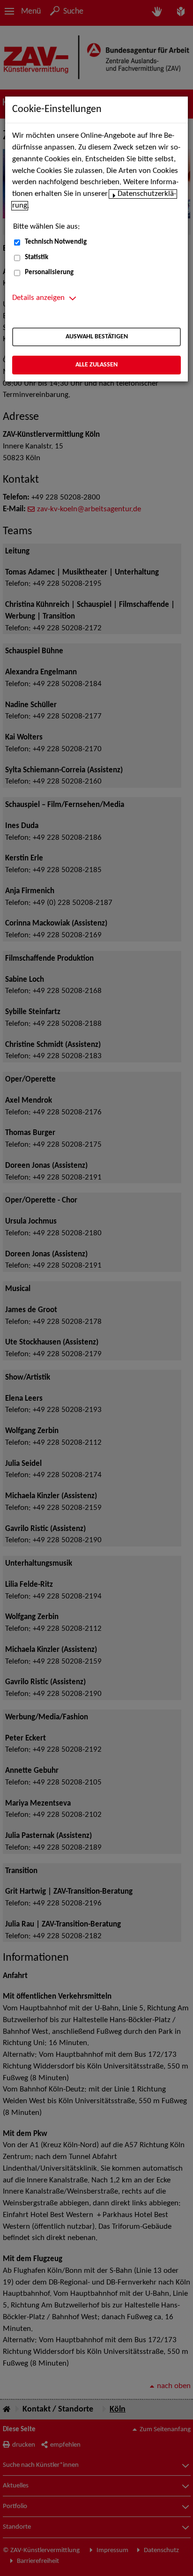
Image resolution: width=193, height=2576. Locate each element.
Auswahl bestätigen (97, 337)
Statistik (37, 258)
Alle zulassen (96, 365)
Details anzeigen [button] (38, 298)
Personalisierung (49, 273)
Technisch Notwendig (56, 242)
